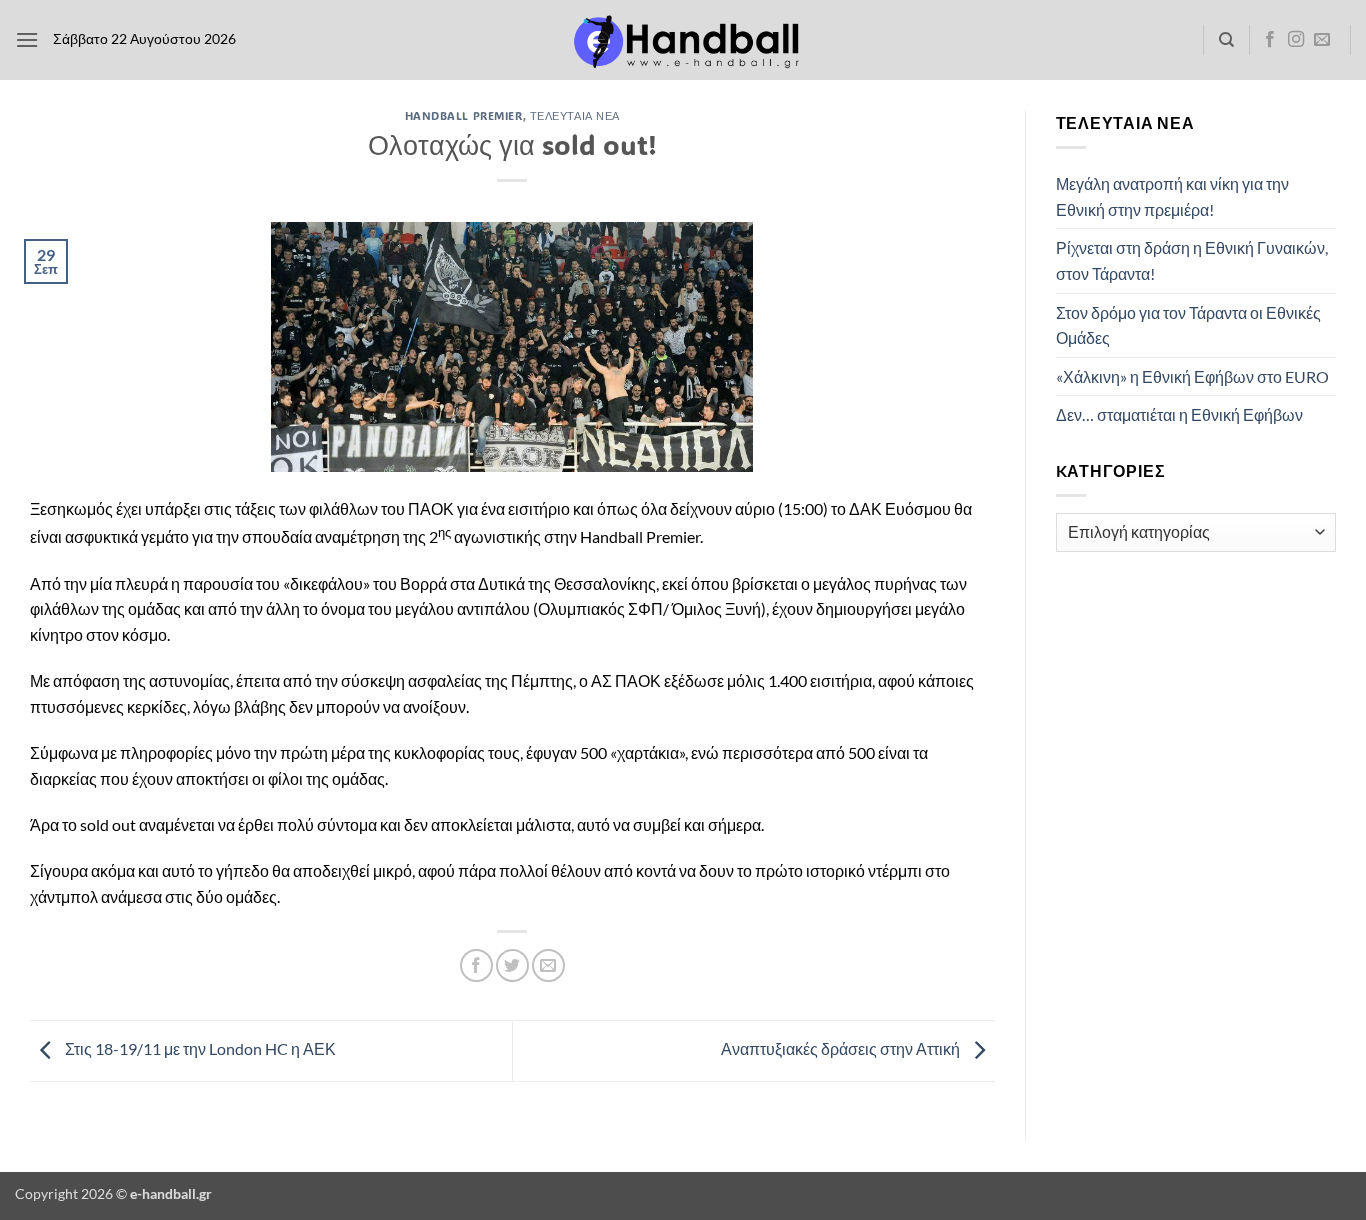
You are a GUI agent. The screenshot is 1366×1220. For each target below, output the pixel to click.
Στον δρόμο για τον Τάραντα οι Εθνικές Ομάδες (1188, 325)
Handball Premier (464, 115)
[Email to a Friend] (548, 965)
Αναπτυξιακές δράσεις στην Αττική (842, 1048)
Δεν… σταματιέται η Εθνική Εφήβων (1179, 414)
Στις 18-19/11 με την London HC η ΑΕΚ (199, 1048)
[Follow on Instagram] (1296, 40)
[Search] (1226, 40)
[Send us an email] (1322, 40)
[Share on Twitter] (512, 965)
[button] (27, 39)
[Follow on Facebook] (1270, 40)
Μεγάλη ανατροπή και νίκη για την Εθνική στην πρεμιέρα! (1172, 196)
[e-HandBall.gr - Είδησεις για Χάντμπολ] (683, 40)
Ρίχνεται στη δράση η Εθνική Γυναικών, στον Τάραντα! (1192, 260)
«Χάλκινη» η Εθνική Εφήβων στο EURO (1192, 376)
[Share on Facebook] (476, 965)
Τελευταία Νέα (575, 115)
